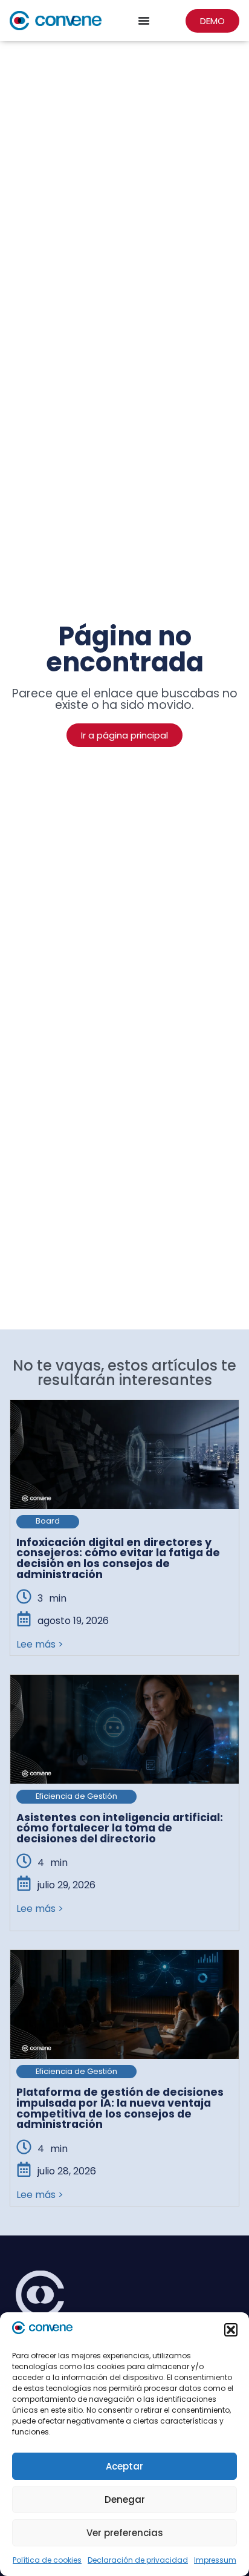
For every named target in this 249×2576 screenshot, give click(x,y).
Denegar (125, 2499)
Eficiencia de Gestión (76, 1796)
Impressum (215, 2560)
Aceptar (124, 2466)
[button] (231, 2330)
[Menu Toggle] (144, 21)
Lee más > (40, 1644)
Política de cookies (47, 2560)
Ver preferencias (125, 2533)
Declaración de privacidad (138, 2560)
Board (48, 1521)
